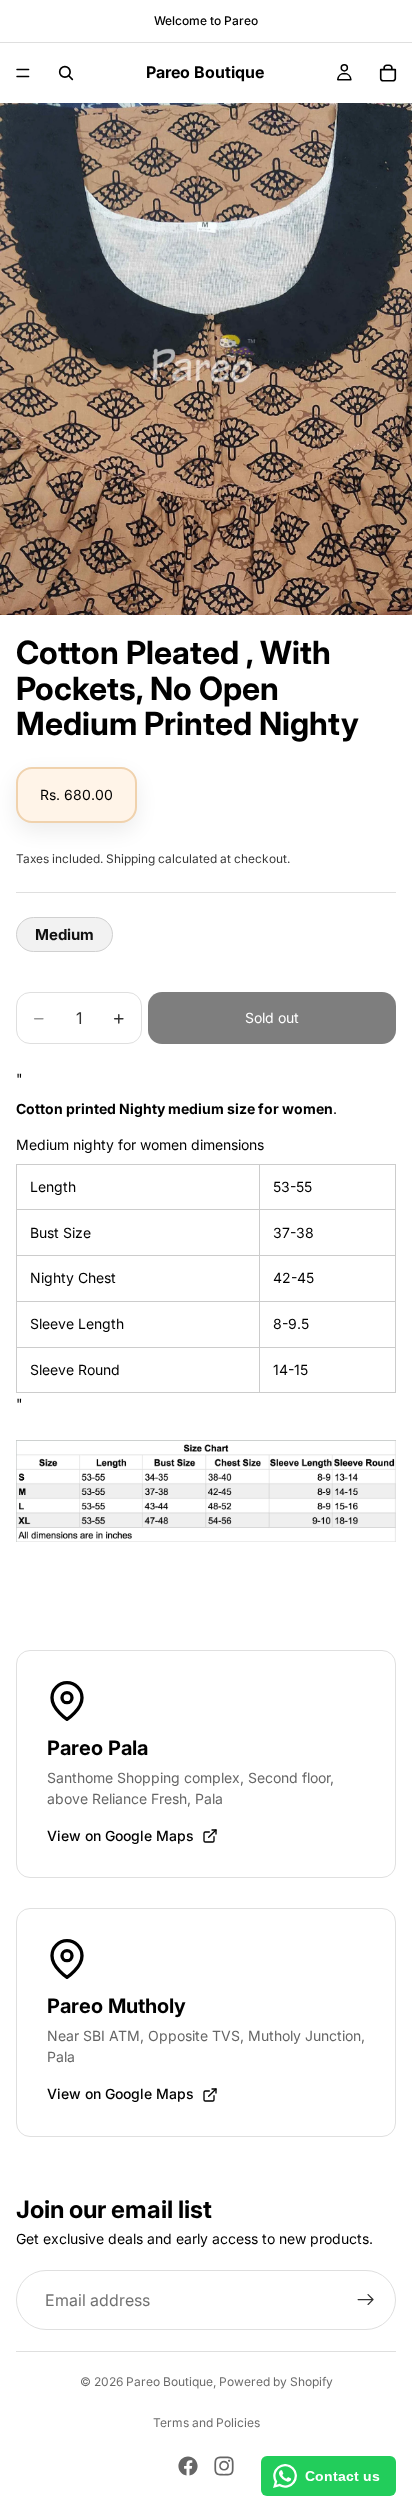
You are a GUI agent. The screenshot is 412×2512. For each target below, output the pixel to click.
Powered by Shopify (276, 2381)
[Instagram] (224, 2466)
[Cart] (388, 73)
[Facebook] (188, 2466)
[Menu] (23, 73)
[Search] (66, 73)
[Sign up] (366, 2300)
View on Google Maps (120, 1835)
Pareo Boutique (169, 2381)
